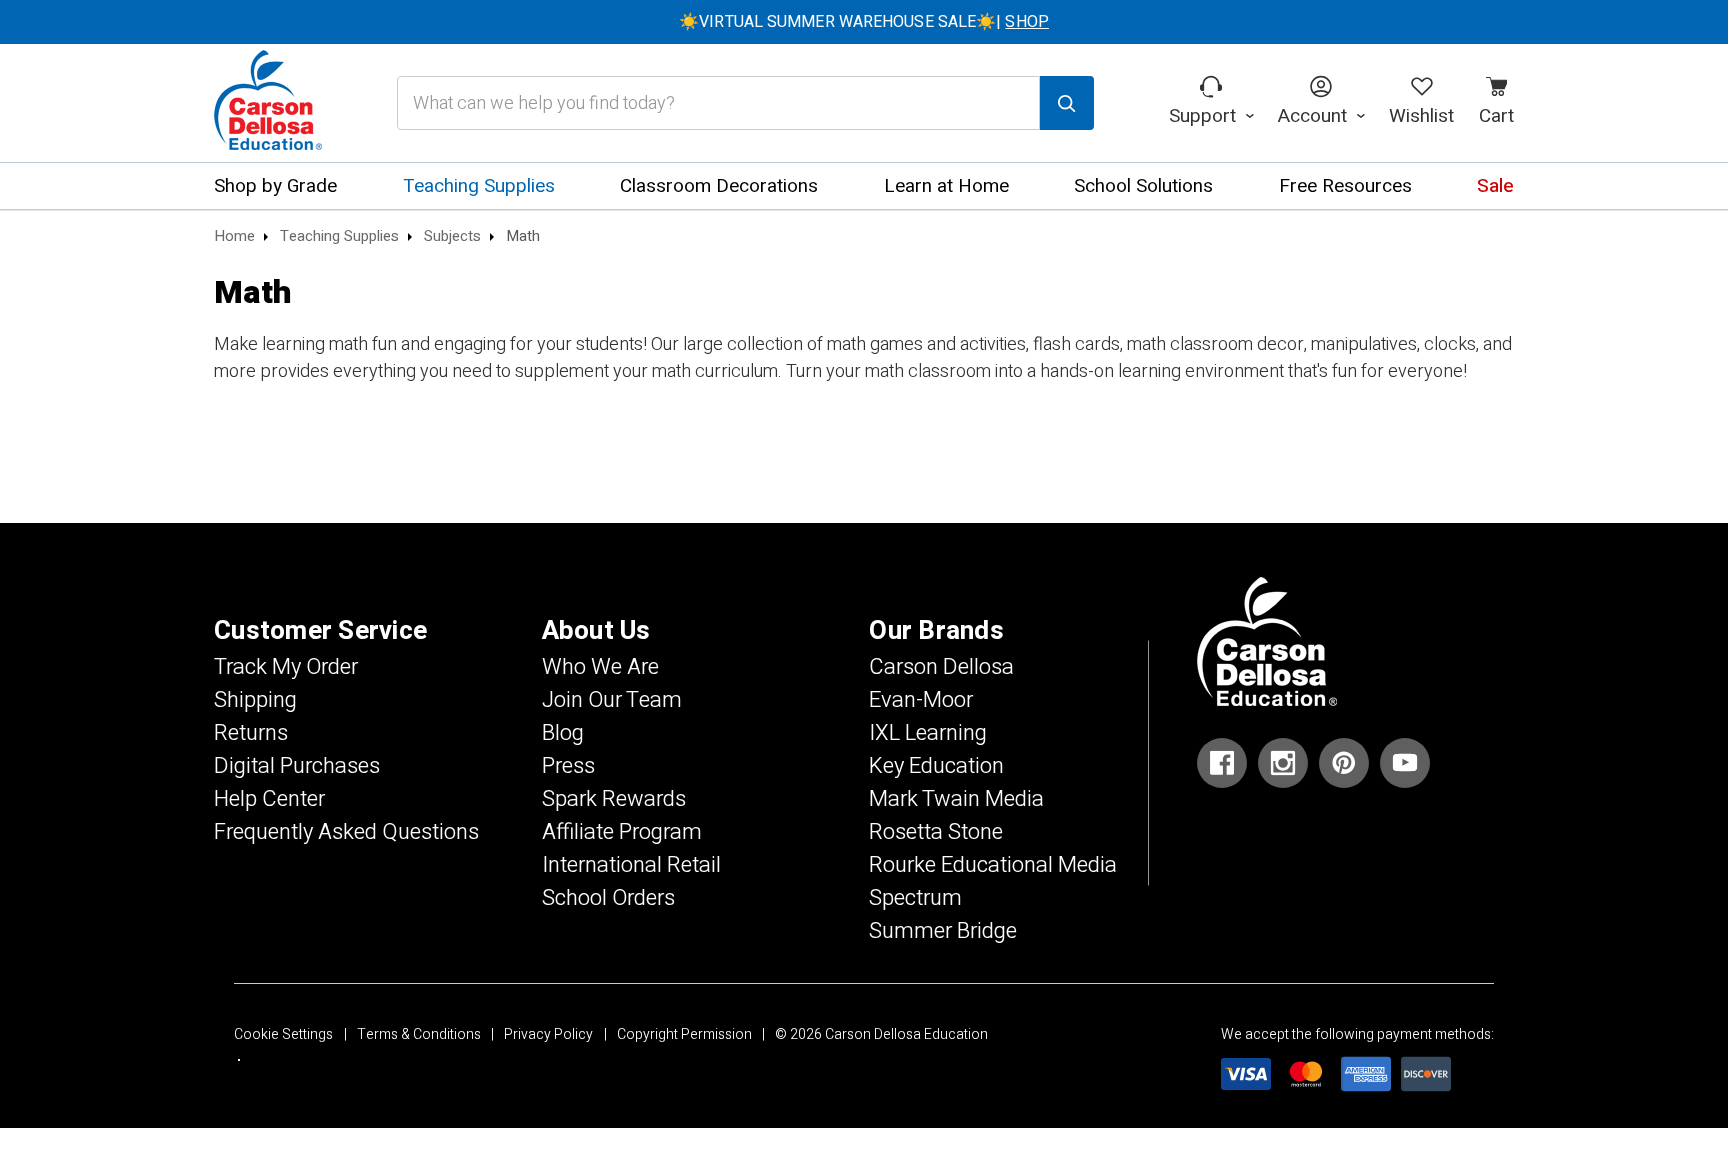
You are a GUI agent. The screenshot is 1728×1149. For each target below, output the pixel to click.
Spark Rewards (614, 799)
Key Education (936, 766)
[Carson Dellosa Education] (268, 103)
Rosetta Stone (936, 832)
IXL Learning (928, 733)
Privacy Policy (548, 1034)
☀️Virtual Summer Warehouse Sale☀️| (864, 22)
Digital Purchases (297, 766)
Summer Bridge (943, 931)
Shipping (255, 700)
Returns (251, 733)
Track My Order (286, 667)
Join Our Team (612, 700)
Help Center (269, 799)
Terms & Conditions (419, 1034)
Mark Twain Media (956, 799)
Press (568, 766)
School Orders (608, 898)
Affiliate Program (622, 832)
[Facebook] (1222, 763)
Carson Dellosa (941, 667)
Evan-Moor (921, 700)
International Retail (631, 865)
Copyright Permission (684, 1034)
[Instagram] (1283, 763)
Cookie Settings (283, 1034)
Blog (563, 733)
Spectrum (915, 898)
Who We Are (600, 667)
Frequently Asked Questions (346, 832)
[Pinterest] (1344, 763)
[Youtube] (1405, 763)
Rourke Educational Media (993, 865)
